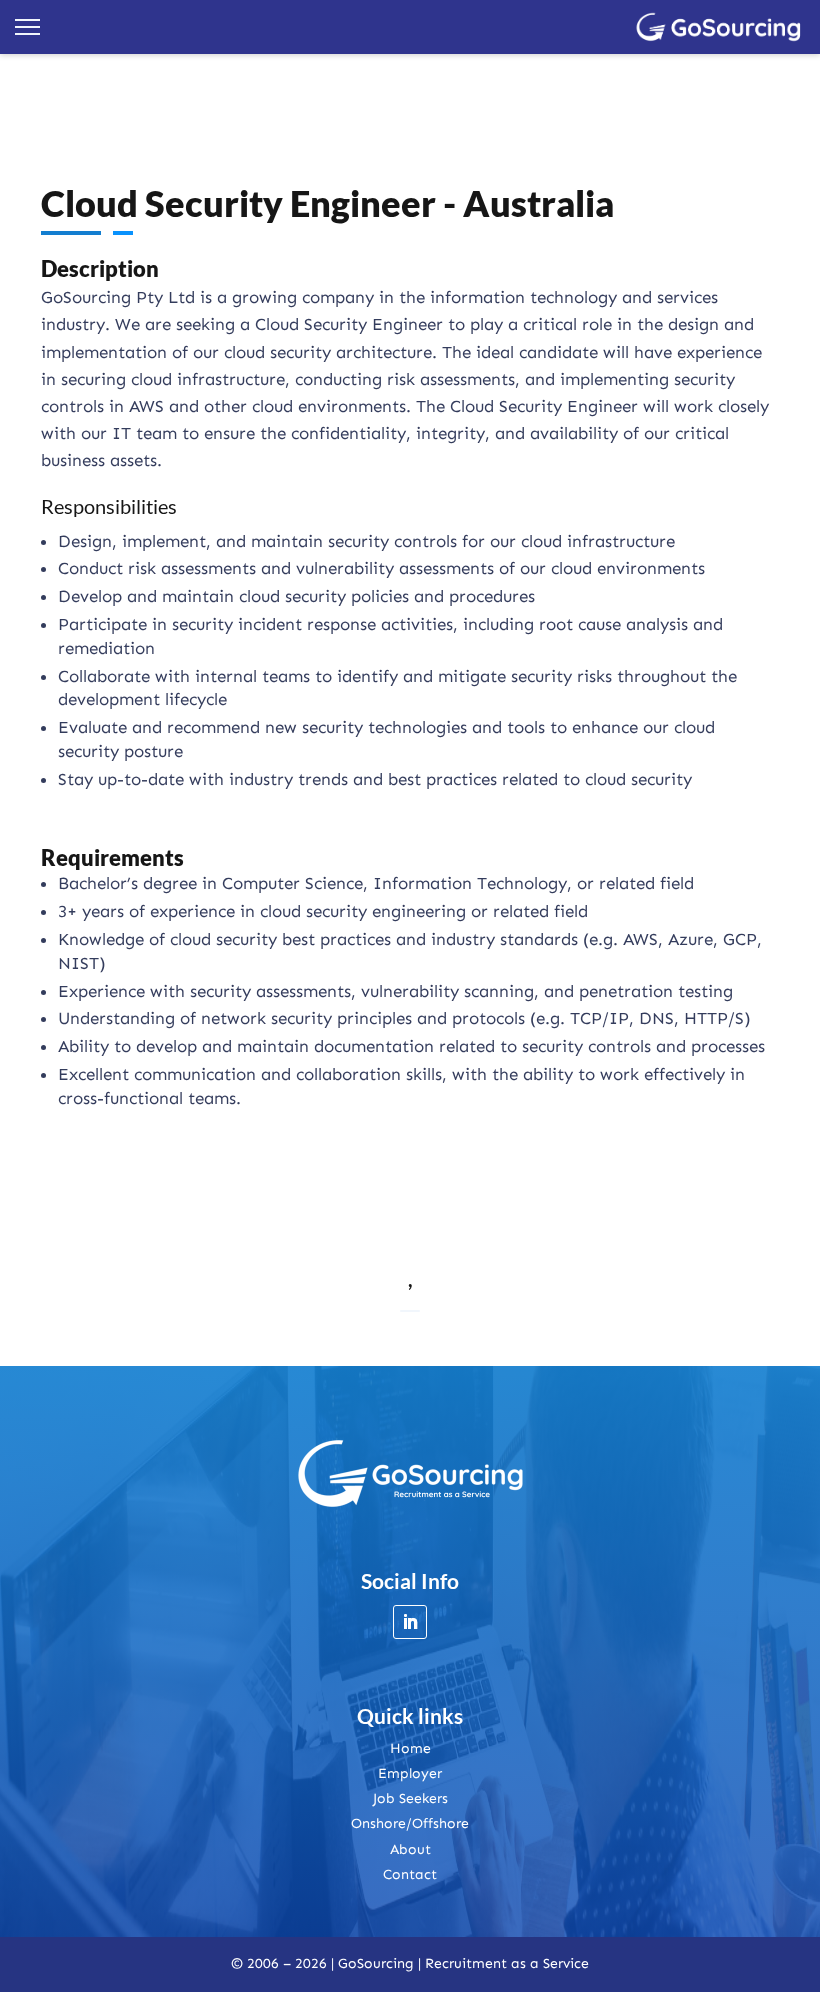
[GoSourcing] (719, 27)
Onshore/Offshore (410, 1823)
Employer (410, 1773)
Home (410, 1748)
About (410, 1849)
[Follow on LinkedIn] (410, 1622)
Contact (410, 1874)
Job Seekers (410, 1798)
